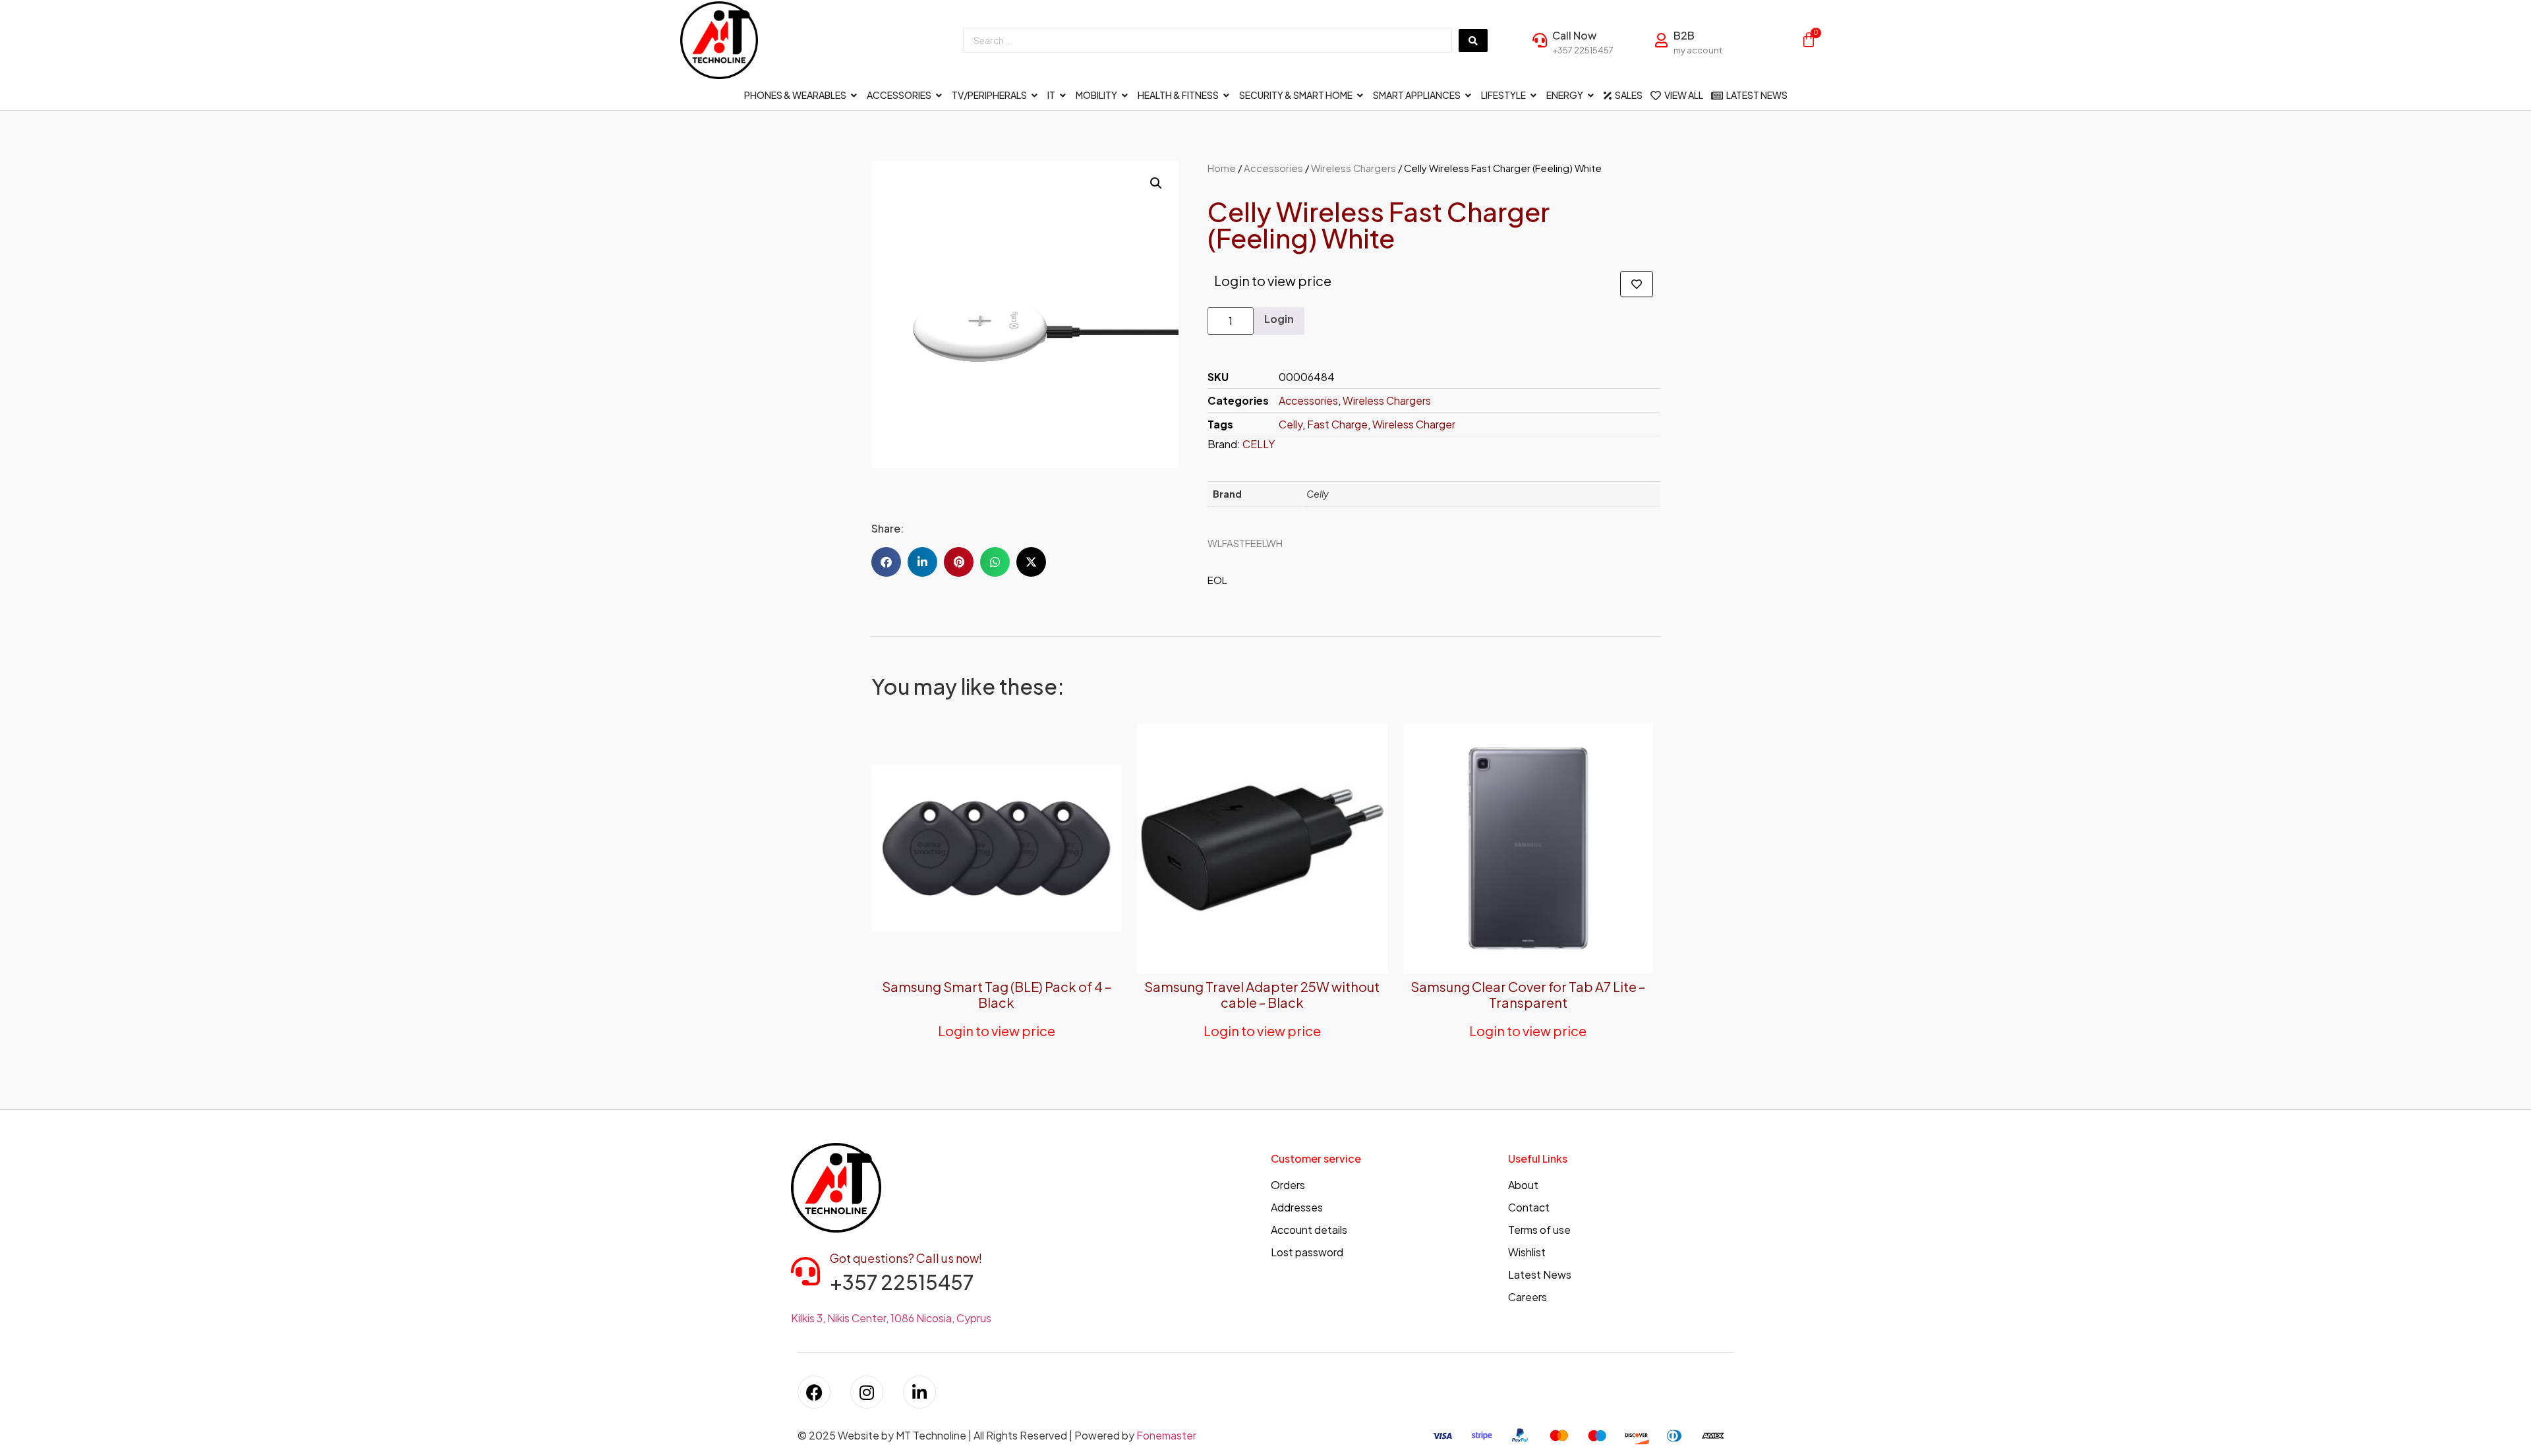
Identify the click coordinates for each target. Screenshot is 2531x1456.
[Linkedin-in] (919, 1392)
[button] (1156, 183)
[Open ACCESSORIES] (939, 95)
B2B (1684, 35)
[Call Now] (1540, 40)
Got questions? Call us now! (906, 1258)
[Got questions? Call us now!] (805, 1271)
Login (1279, 319)
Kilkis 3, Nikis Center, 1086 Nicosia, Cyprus (891, 1318)
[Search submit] (1473, 41)
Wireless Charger (1414, 424)
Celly (1291, 424)
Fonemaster (1166, 1435)
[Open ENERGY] (1591, 95)
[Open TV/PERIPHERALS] (1035, 95)
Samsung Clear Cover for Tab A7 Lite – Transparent (1528, 994)
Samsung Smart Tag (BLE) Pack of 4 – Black (997, 994)
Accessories (1273, 168)
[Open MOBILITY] (1125, 95)
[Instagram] (867, 1392)
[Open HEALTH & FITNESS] (1227, 95)
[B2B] (1661, 40)
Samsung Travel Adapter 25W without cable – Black (1262, 994)
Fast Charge (1337, 424)
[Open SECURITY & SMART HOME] (1360, 95)
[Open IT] (1063, 95)
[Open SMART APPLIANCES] (1469, 95)
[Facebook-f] (814, 1392)
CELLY (1259, 444)
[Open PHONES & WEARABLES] (854, 95)
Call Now (1574, 35)
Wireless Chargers (1353, 168)
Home (1222, 168)
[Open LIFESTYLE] (1534, 95)
